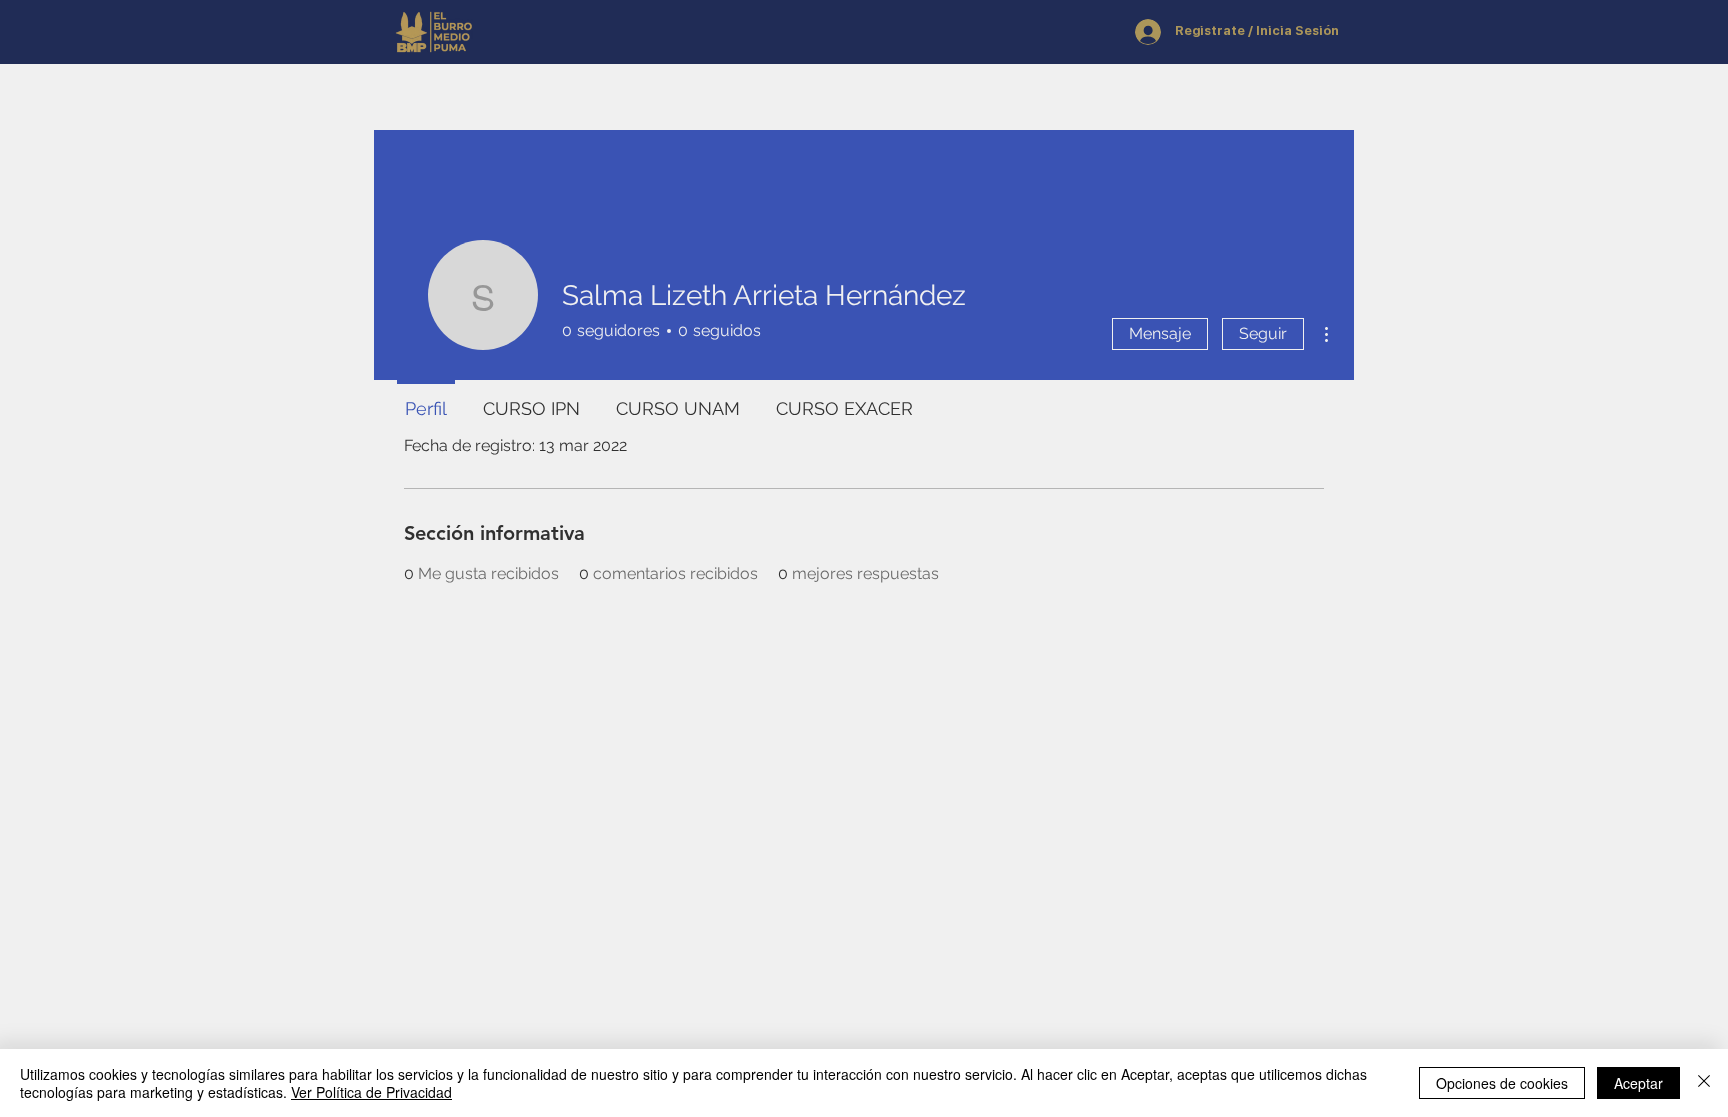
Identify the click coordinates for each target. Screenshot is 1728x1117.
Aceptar (1638, 1083)
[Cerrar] (1704, 1083)
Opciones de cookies (1502, 1083)
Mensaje (1160, 333)
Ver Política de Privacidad (371, 1092)
